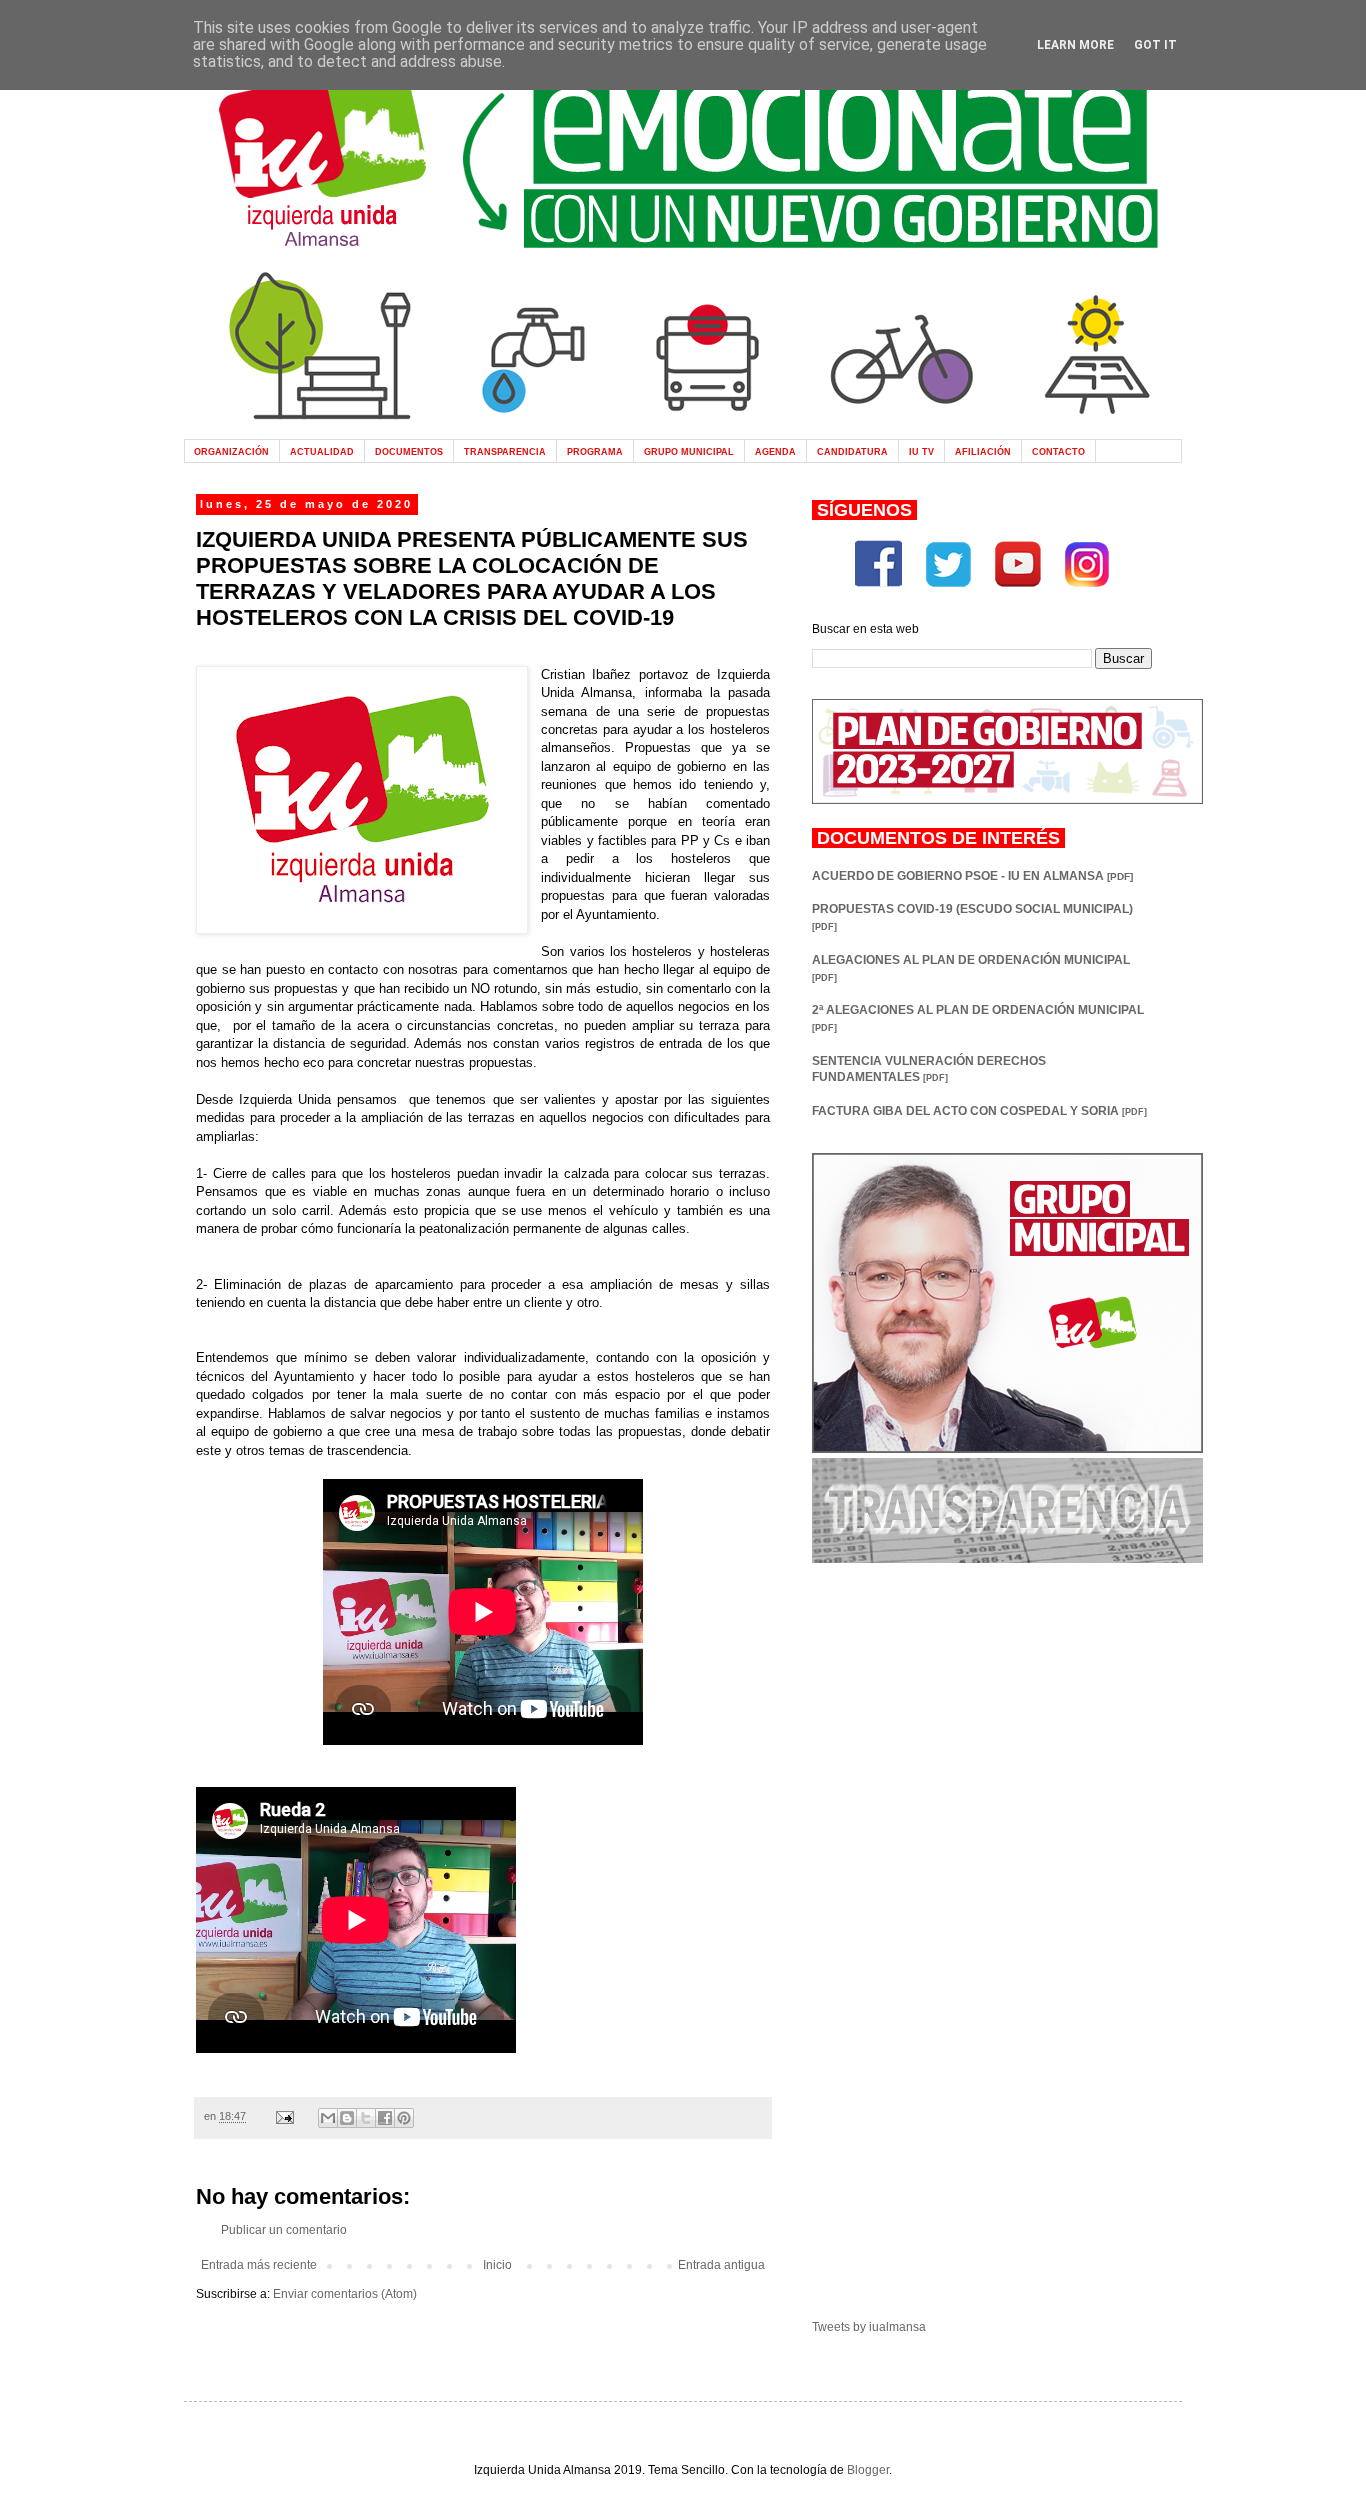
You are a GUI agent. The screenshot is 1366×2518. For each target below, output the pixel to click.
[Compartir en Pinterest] (404, 2118)
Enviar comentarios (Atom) (345, 2294)
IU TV (921, 451)
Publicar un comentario (284, 2230)
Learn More (1075, 45)
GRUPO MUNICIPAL (689, 451)
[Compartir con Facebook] (385, 2118)
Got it (1155, 45)
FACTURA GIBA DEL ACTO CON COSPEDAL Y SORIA (979, 1111)
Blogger (868, 2470)
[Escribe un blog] (347, 2118)
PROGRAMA (595, 451)
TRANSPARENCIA (505, 451)
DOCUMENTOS (409, 451)
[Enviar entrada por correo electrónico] (284, 2116)
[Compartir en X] (366, 2118)
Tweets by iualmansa (869, 2327)
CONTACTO (1058, 451)
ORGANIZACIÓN (231, 451)
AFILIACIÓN (983, 451)
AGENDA (775, 451)
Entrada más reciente (259, 2265)
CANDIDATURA (852, 451)
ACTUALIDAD (322, 451)
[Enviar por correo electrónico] (328, 2118)
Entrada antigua (721, 2265)
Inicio (497, 2265)
